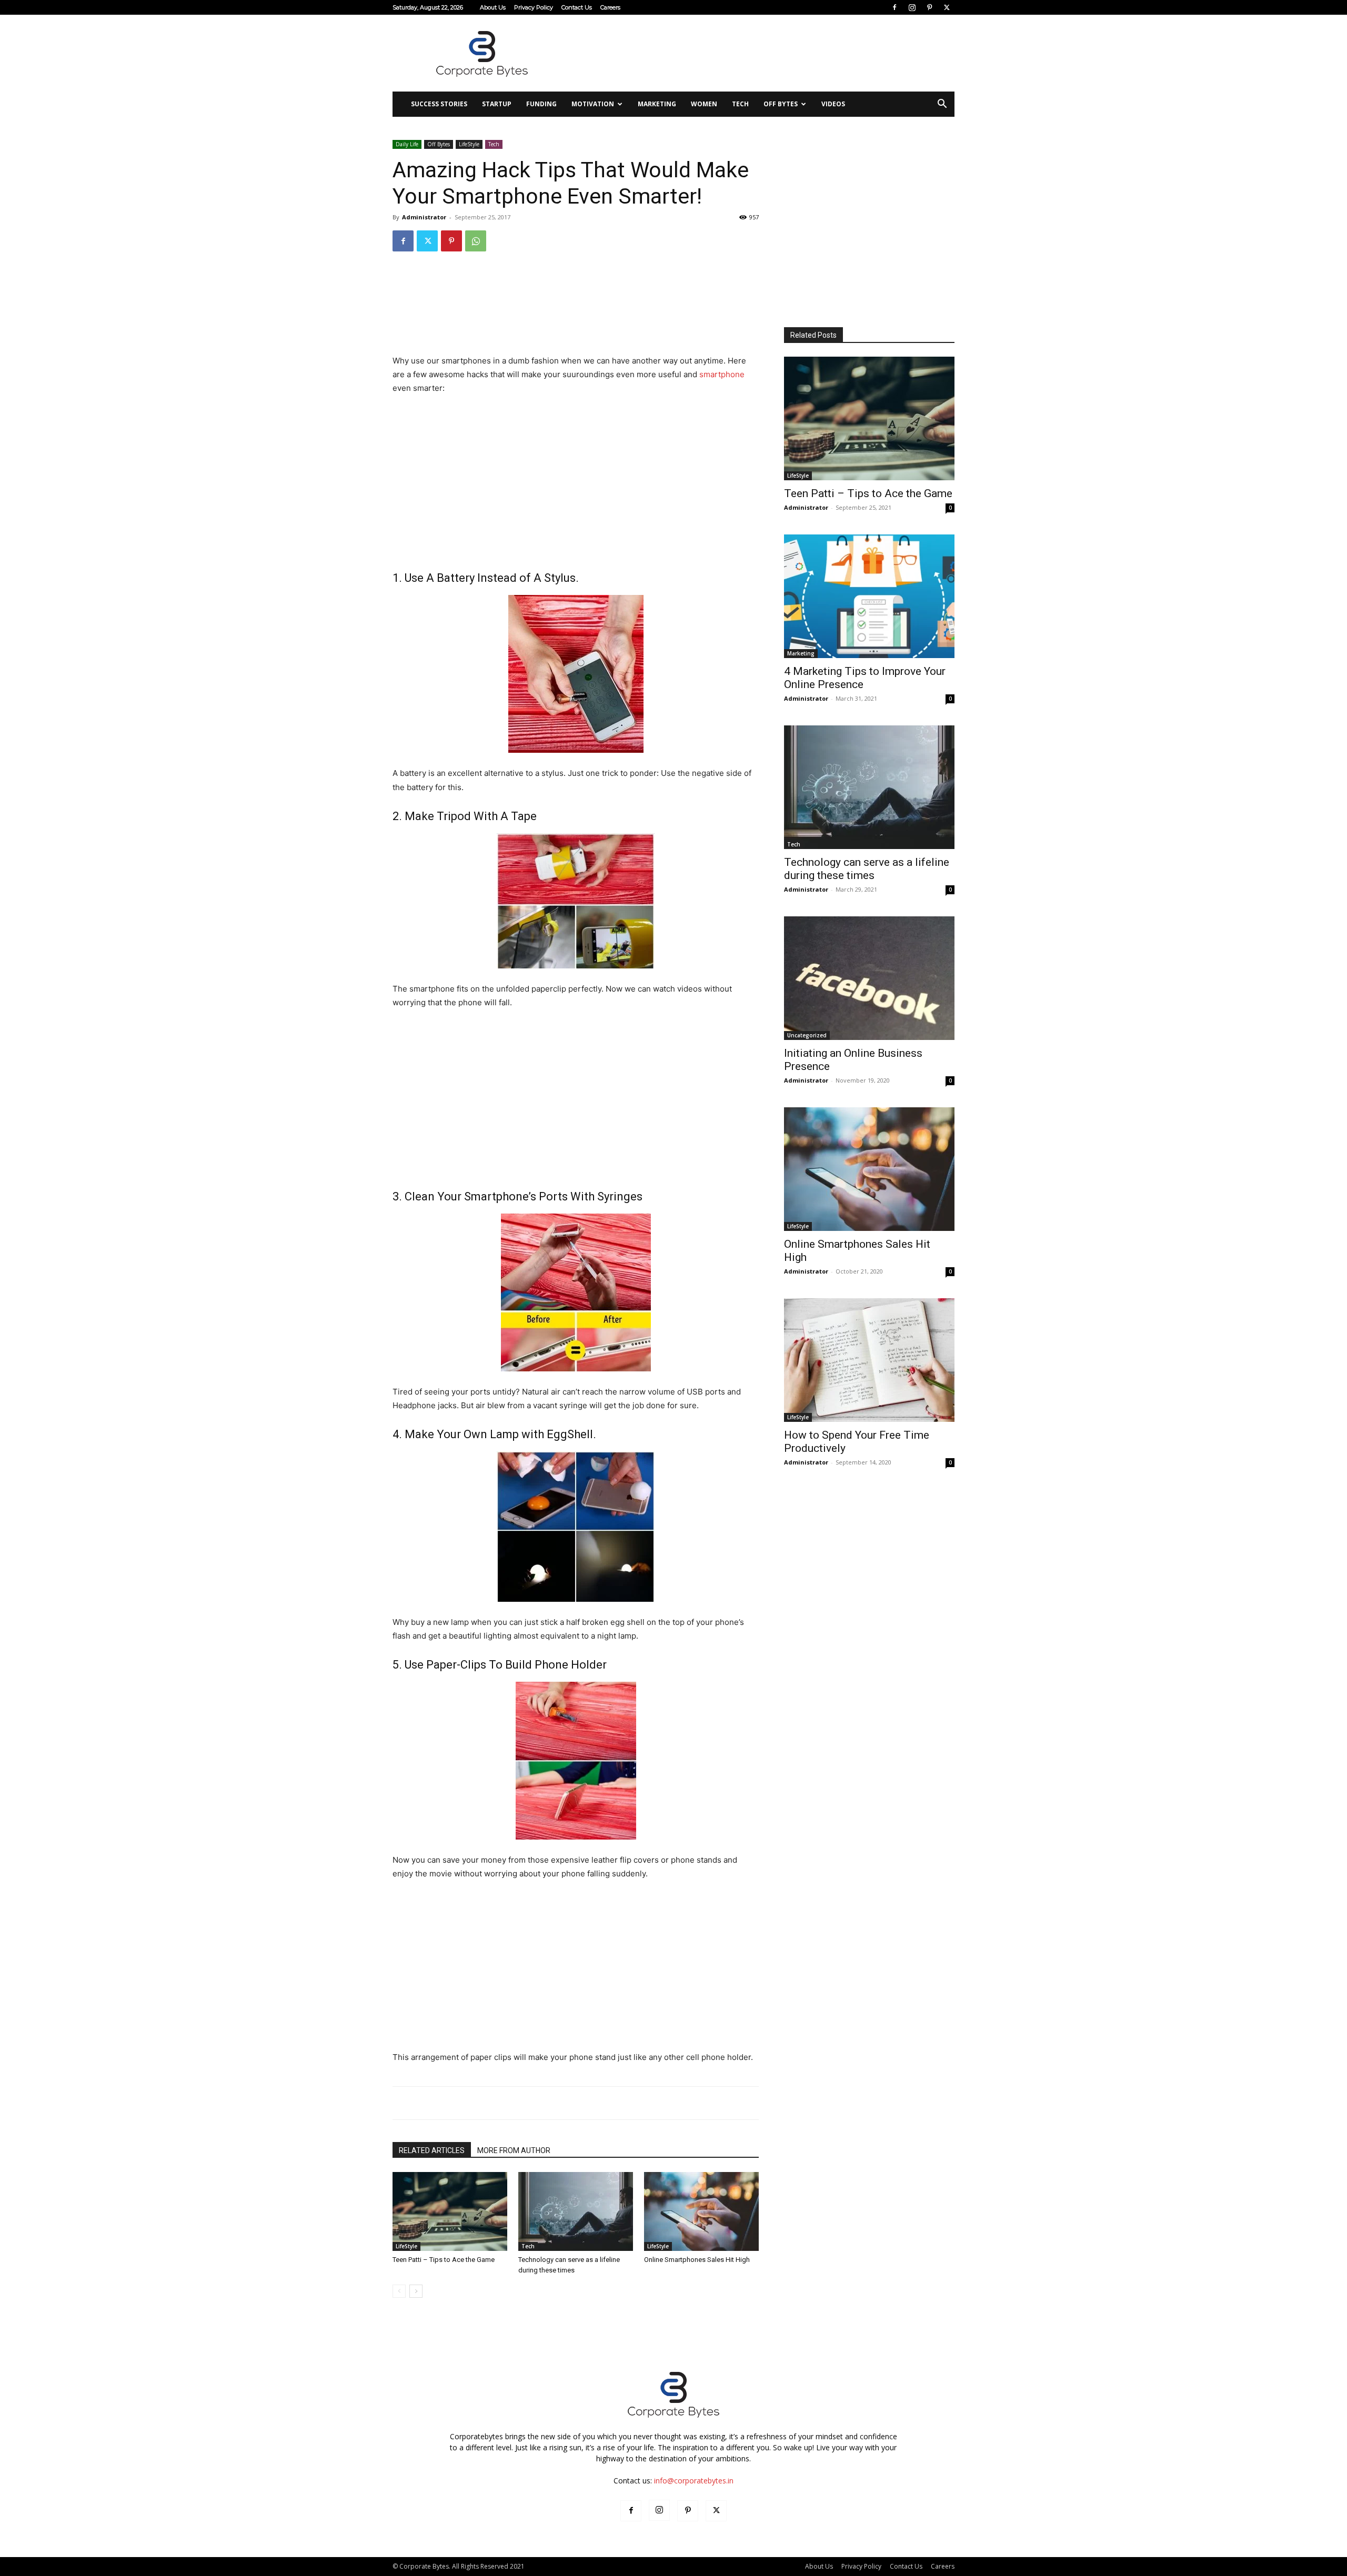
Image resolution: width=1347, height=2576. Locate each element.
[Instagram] (912, 7)
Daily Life (407, 144)
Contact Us (577, 7)
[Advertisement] (763, 53)
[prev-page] (399, 2291)
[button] (942, 105)
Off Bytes (781, 104)
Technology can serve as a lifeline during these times (867, 869)
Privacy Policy (534, 7)
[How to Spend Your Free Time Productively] (869, 1360)
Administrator (424, 217)
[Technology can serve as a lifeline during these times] (576, 2211)
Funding (541, 104)
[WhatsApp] (476, 241)
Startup (497, 104)
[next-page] (416, 2291)
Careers (610, 7)
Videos (833, 104)
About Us (493, 7)
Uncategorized (807, 1035)
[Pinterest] (929, 7)
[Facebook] (894, 7)
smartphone (722, 374)
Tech (740, 104)
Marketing (657, 104)
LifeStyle (469, 144)
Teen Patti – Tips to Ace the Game (444, 2260)
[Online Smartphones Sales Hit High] (701, 2211)
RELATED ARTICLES (432, 2150)
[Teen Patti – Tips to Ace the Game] (450, 2211)
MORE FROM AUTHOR (514, 2150)
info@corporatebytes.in (694, 2481)
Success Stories (439, 104)
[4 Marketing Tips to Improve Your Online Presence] (869, 596)
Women (704, 104)
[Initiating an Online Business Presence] (869, 978)
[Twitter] (947, 7)
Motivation (593, 104)
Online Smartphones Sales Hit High (697, 2260)
